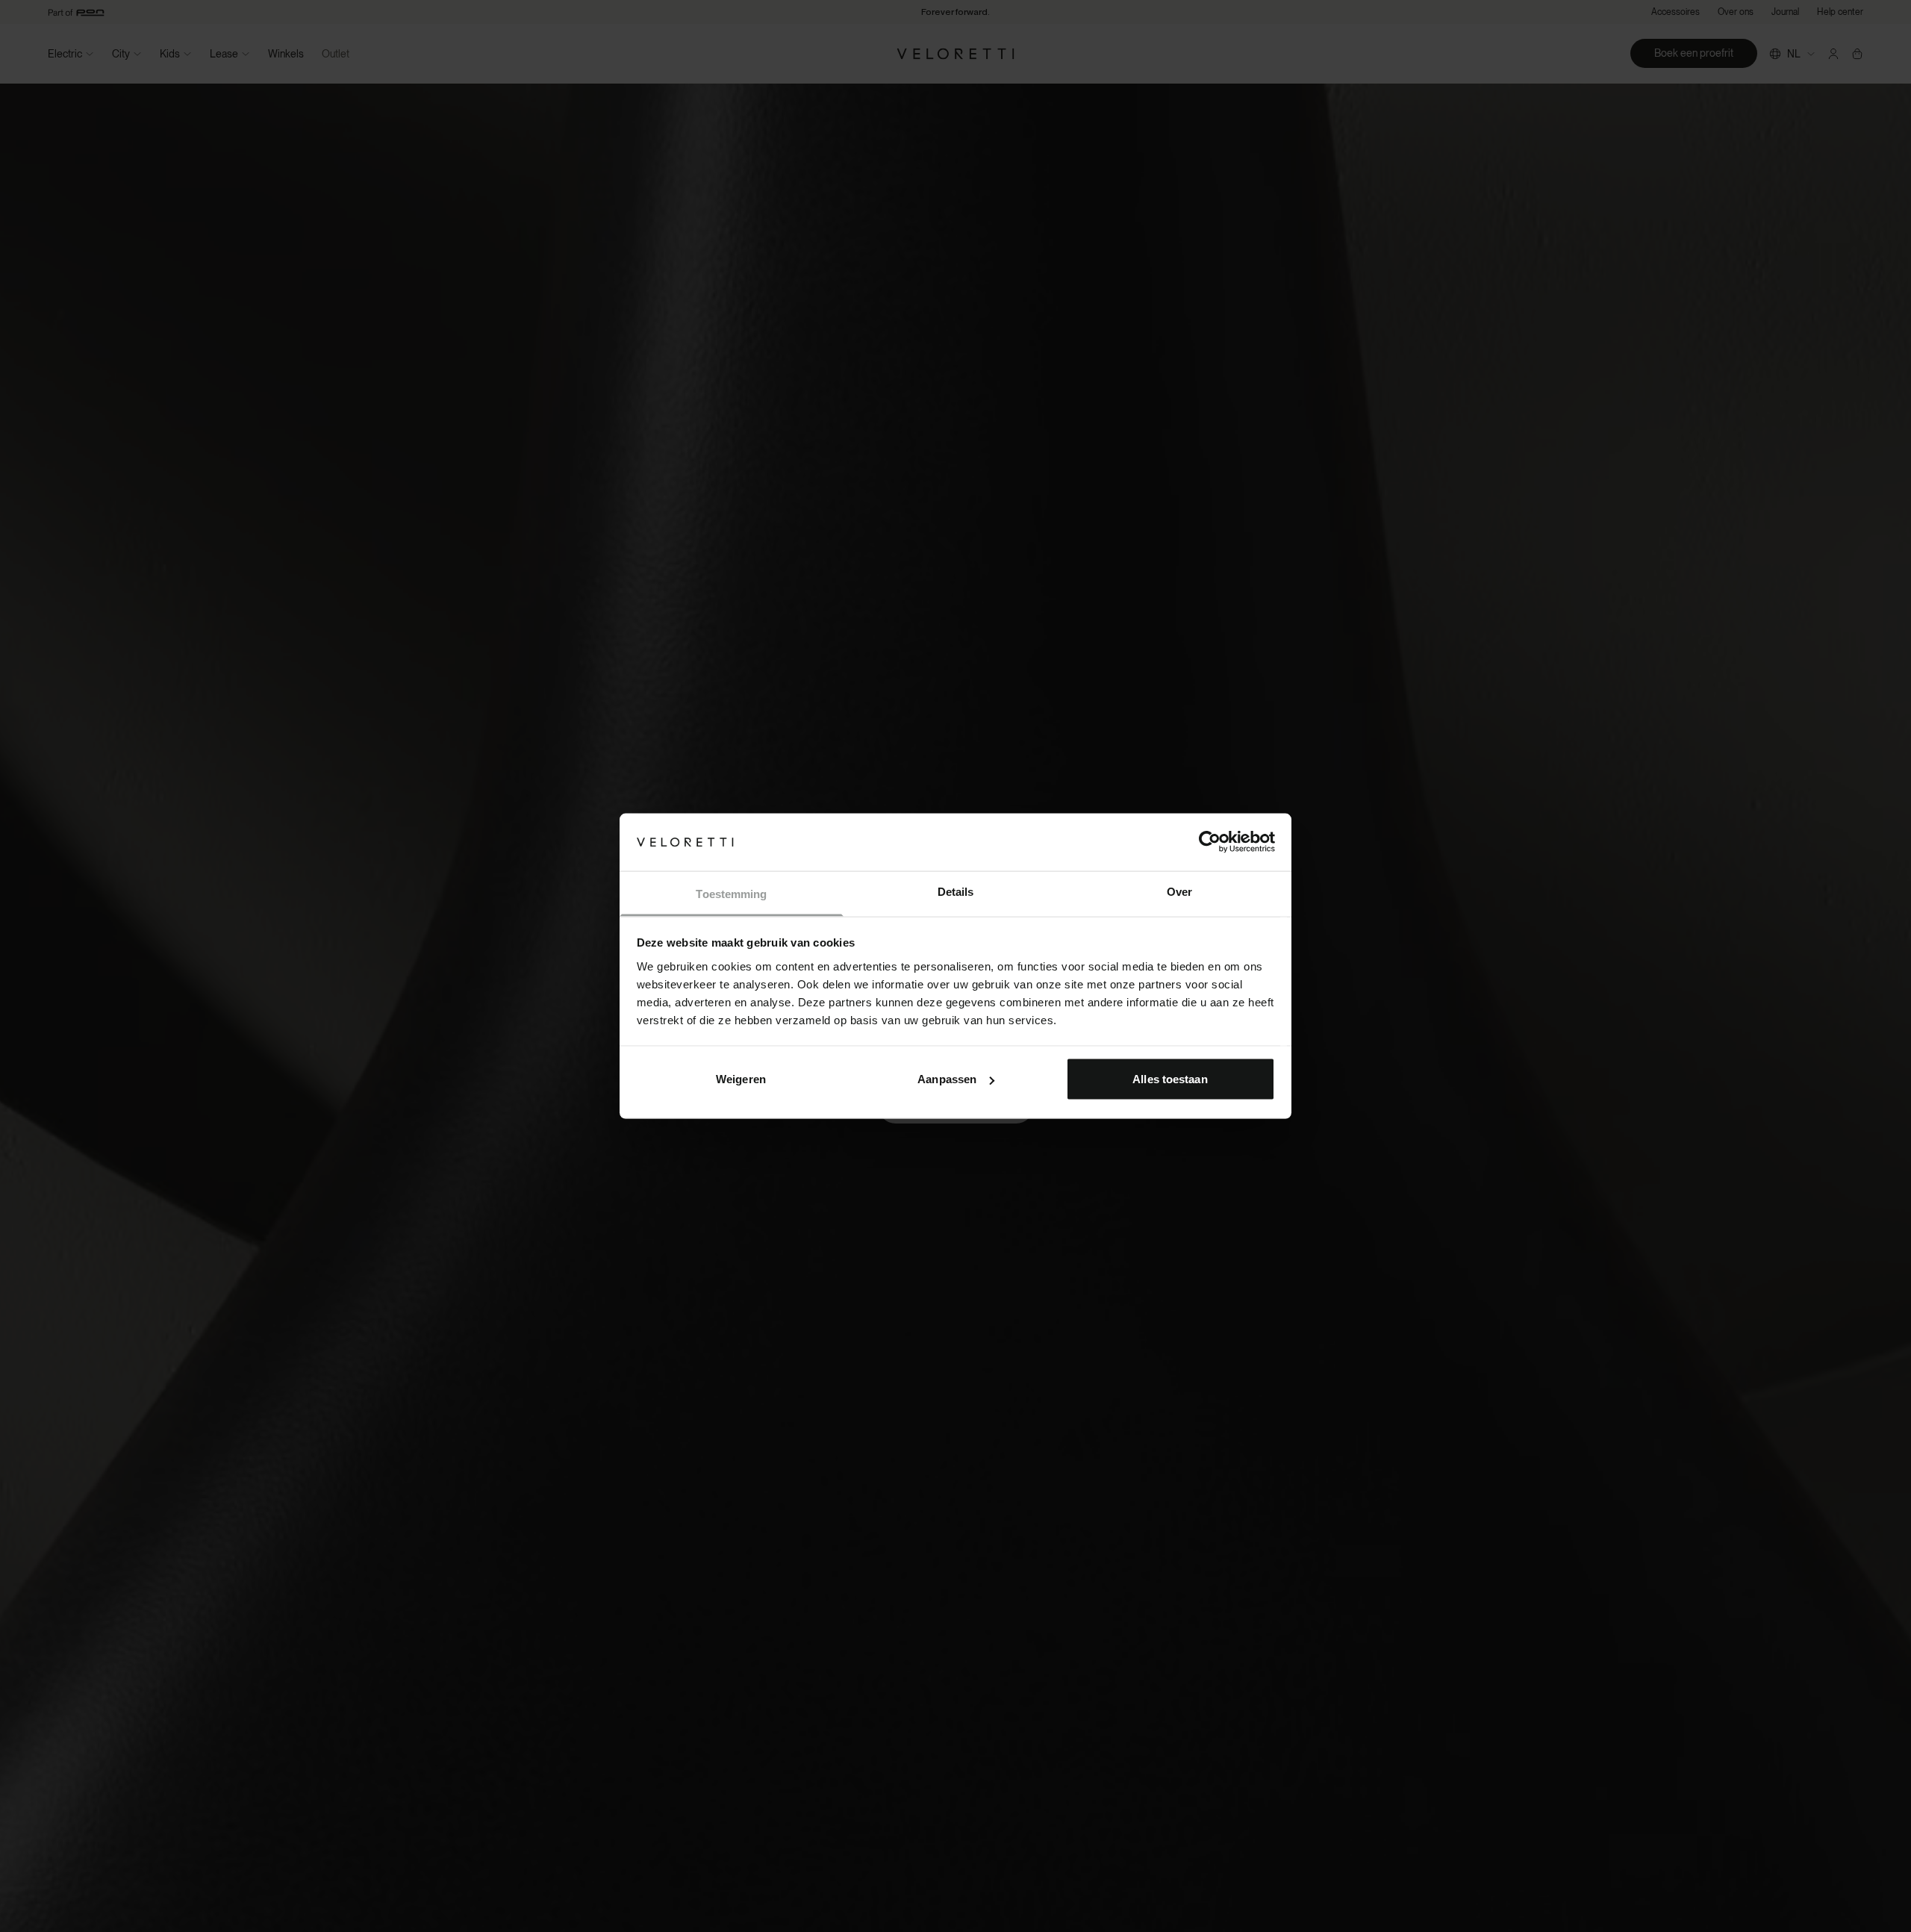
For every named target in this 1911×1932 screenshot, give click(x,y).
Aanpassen (947, 1079)
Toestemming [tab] (731, 893)
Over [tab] (1179, 891)
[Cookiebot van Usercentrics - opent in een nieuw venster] (1210, 842)
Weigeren (741, 1079)
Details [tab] (956, 891)
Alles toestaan (1170, 1079)
